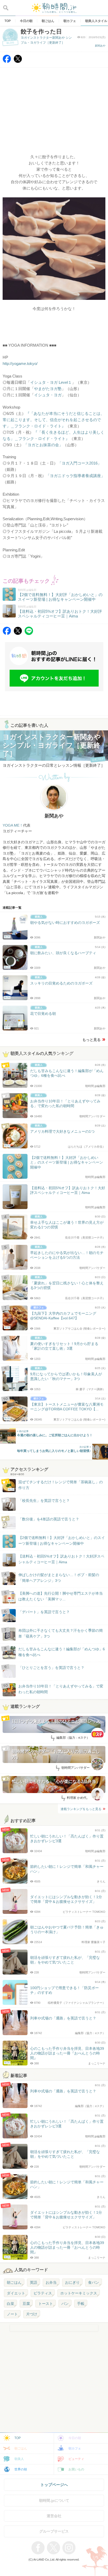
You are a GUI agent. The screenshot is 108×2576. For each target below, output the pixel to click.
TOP (18, 2438)
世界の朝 (21, 2469)
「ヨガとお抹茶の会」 (43, 445)
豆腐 (26, 2304)
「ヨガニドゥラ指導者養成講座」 (75, 476)
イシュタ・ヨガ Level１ (51, 382)
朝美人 (19, 2459)
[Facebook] (7, 62)
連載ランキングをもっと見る (81, 1809)
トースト (46, 2304)
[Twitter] (18, 62)
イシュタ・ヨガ (48, 395)
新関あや (100, 46)
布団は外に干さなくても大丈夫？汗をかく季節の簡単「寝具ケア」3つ (61, 1633)
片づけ (32, 2314)
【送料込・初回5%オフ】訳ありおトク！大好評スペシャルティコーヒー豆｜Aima (61, 1559)
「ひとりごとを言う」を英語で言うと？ (51, 1668)
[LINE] (29, 634)
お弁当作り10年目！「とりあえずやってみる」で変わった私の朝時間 (61, 1689)
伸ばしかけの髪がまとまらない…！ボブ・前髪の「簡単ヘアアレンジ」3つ (59, 1578)
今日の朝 (75, 2438)
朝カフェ (75, 2448)
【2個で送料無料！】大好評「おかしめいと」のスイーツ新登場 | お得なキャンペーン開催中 (62, 1541)
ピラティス (43, 2293)
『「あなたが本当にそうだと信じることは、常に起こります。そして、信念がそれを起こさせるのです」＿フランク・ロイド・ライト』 (53, 420)
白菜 (10, 2304)
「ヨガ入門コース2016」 (80, 463)
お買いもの (76, 2469)
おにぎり (72, 2282)
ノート (12, 2314)
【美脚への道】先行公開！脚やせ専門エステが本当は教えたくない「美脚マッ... (56, 1597)
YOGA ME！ (13, 825)
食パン (94, 2282)
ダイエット (16, 2293)
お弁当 (51, 2282)
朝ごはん (14, 2282)
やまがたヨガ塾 (48, 389)
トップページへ (54, 2485)
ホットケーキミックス (79, 2293)
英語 (34, 2282)
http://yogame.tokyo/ (20, 363)
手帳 (81, 2304)
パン (65, 2304)
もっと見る (91, 1040)
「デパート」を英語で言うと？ (44, 1612)
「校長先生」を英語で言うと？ (44, 1501)
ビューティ (76, 2459)
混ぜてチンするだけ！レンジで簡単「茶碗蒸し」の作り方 (56, 1485)
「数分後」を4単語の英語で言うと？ (49, 1519)
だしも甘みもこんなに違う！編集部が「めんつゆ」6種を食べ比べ (62, 1652)
